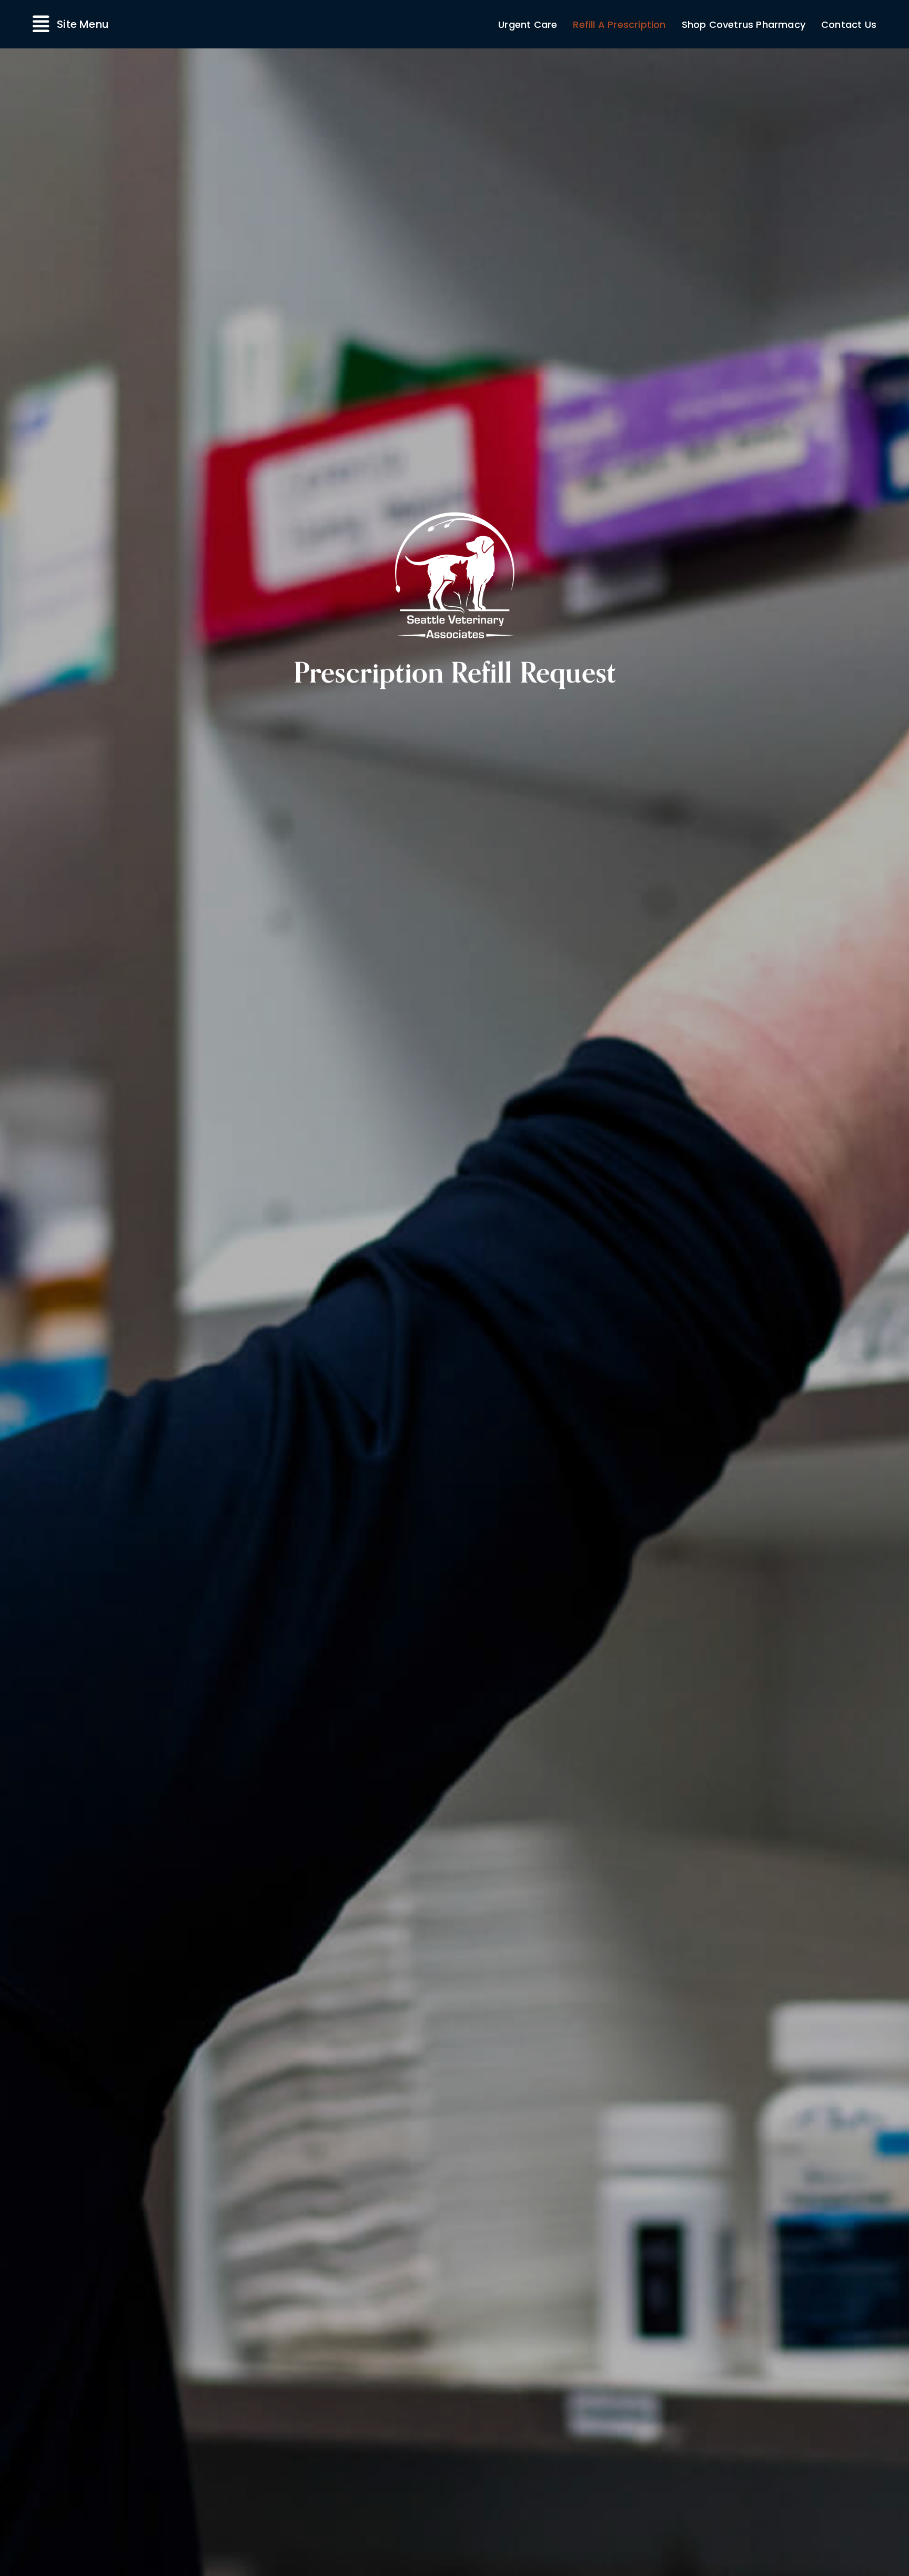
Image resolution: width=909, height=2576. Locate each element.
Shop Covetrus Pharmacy (744, 24)
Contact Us (849, 24)
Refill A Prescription (619, 24)
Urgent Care (528, 24)
